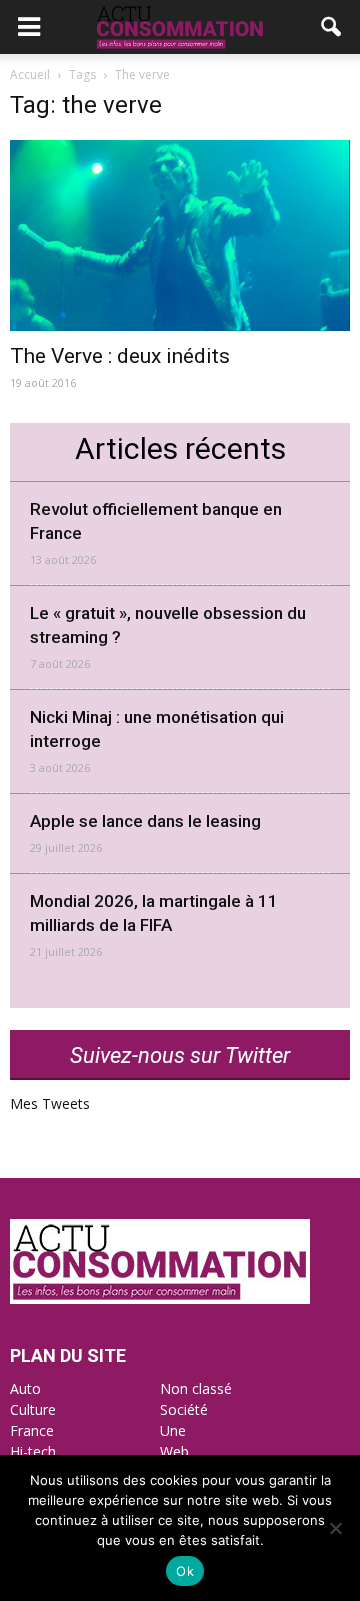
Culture (33, 1409)
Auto (25, 1388)
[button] (332, 27)
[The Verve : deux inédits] (180, 235)
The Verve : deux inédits (120, 356)
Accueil (30, 74)
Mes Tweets (50, 1103)
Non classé (196, 1388)
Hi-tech (33, 1451)
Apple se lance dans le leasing (145, 821)
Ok (185, 1571)
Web (174, 1451)
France (32, 1430)
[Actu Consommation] (160, 1298)
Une (173, 1430)
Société (184, 1409)
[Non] (335, 1528)
